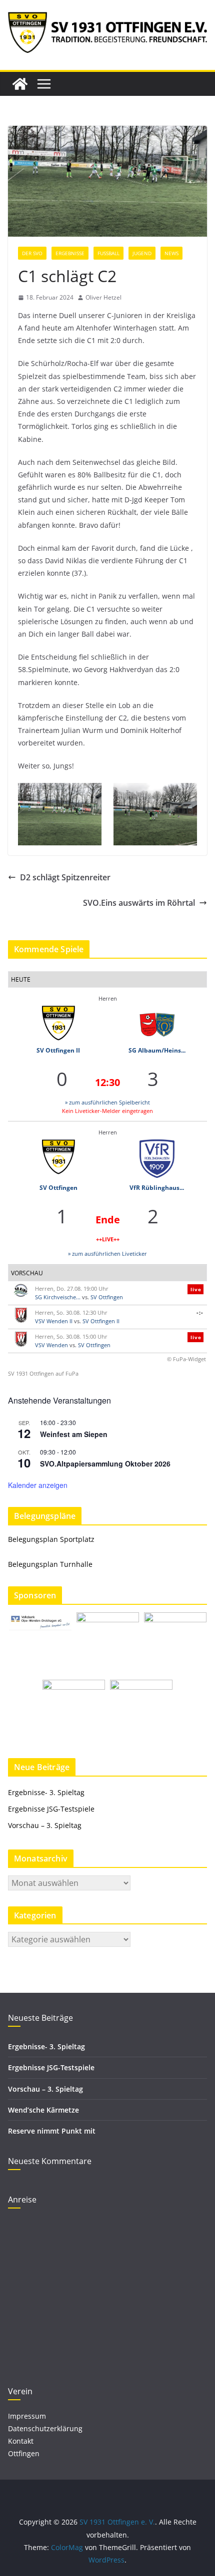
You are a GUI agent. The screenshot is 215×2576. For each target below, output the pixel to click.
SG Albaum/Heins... (157, 1050)
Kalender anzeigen (38, 1485)
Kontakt (21, 2441)
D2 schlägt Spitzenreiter (65, 877)
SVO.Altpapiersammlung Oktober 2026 (105, 1464)
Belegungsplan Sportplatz (51, 1539)
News (171, 253)
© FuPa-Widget (186, 1359)
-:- (200, 1312)
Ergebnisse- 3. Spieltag (46, 1792)
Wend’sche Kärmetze (43, 2110)
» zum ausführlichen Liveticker (107, 1254)
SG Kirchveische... (58, 1297)
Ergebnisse (70, 253)
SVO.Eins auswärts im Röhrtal (139, 903)
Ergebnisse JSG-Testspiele (51, 1809)
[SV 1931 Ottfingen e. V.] (20, 84)
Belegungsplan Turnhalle (50, 1564)
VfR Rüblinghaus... (157, 1188)
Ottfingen (24, 2453)
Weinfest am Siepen (74, 1434)
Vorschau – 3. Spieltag (45, 1825)
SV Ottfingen (58, 1188)
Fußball (108, 253)
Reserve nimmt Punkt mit (52, 2131)
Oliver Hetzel (103, 297)
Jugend (142, 253)
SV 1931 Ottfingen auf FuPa (43, 1373)
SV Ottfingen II (58, 1050)
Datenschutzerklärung (45, 2428)
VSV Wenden (51, 1345)
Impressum (27, 2416)
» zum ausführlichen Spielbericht (107, 1102)
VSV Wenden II (54, 1321)
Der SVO (32, 253)
